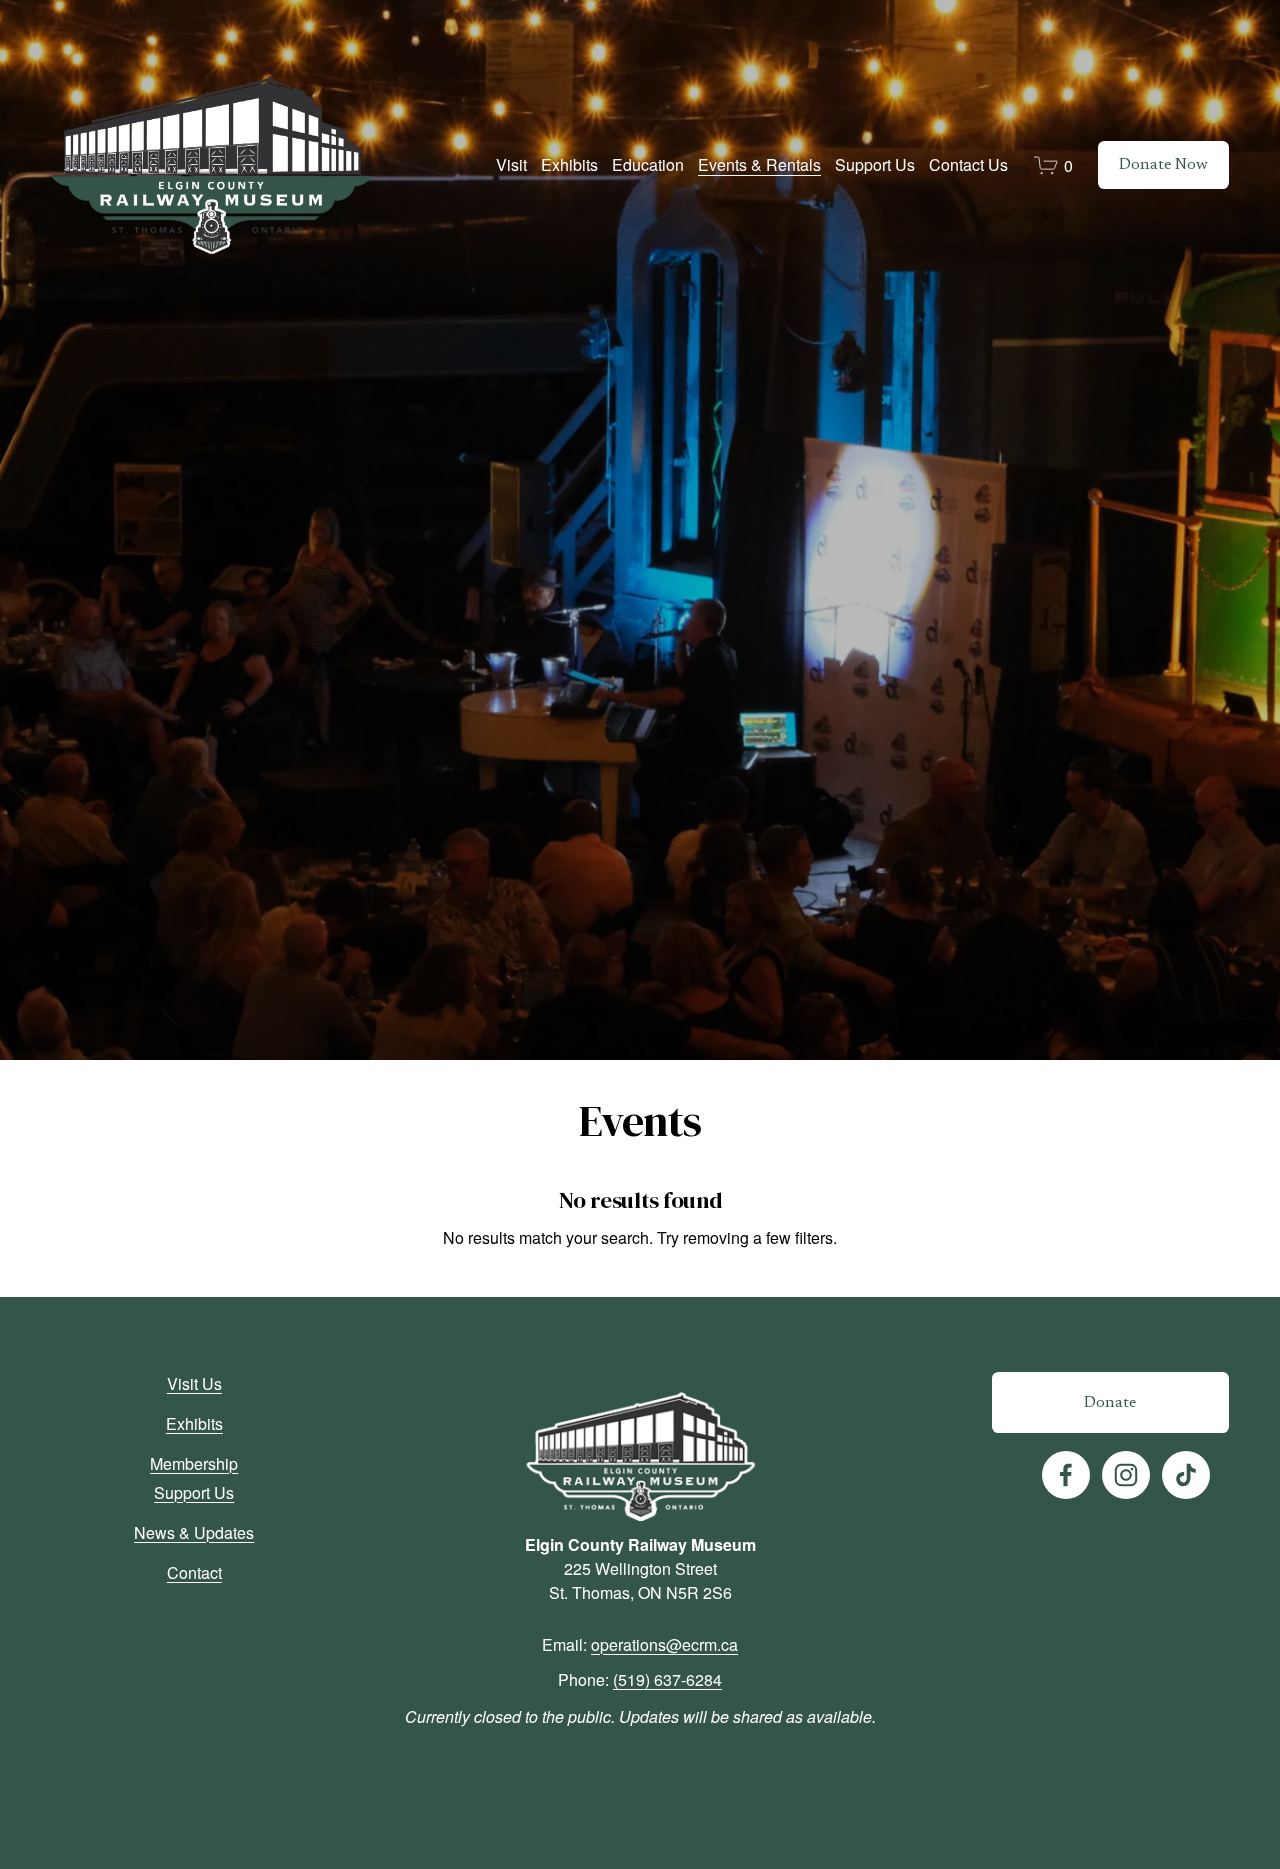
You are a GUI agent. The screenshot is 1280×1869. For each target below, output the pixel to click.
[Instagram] (1126, 1475)
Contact (194, 1572)
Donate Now (1163, 165)
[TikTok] (1186, 1475)
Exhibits (194, 1423)
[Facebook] (1066, 1475)
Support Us (194, 1492)
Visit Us (194, 1383)
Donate (1110, 1403)
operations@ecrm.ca (664, 1644)
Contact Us (968, 164)
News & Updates (194, 1532)
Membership (194, 1463)
